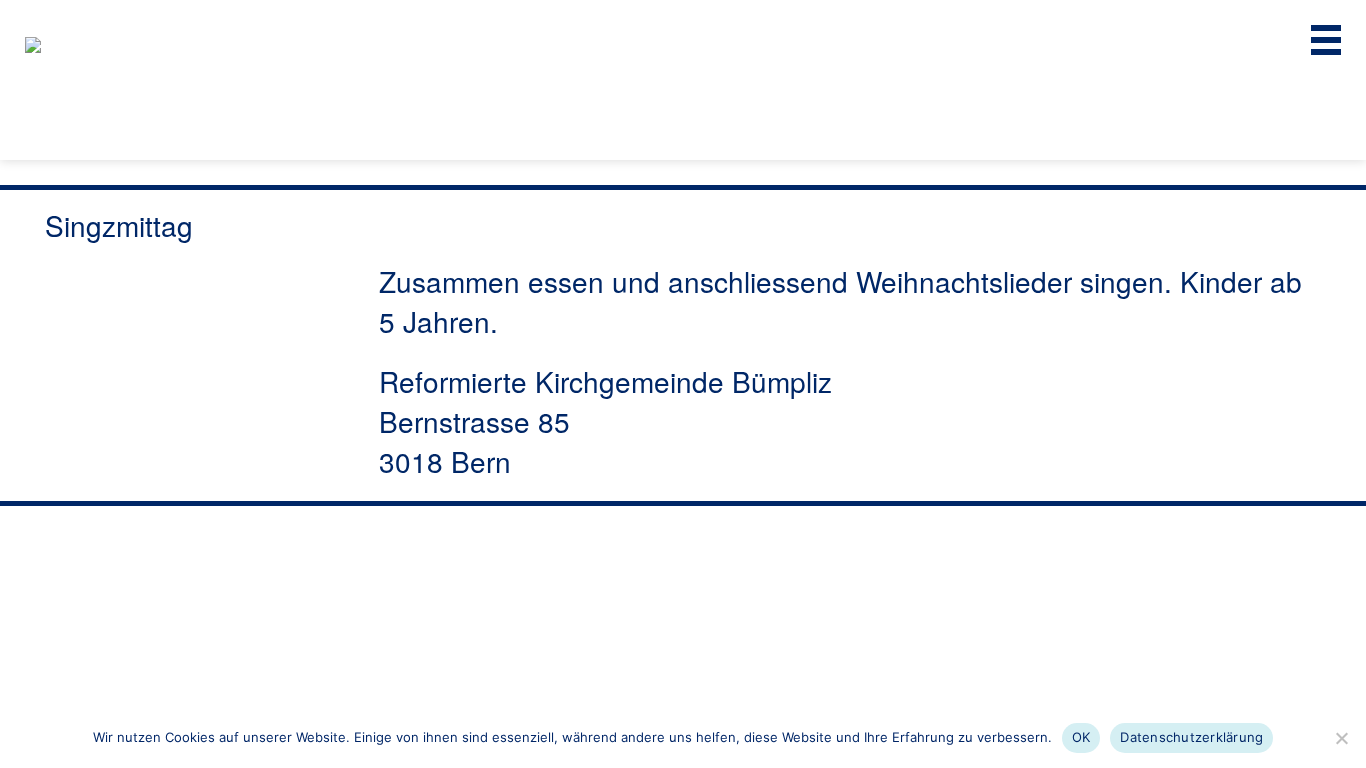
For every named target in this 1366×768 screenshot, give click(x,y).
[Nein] (1341, 738)
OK (1081, 737)
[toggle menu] (1326, 40)
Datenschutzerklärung (1191, 737)
